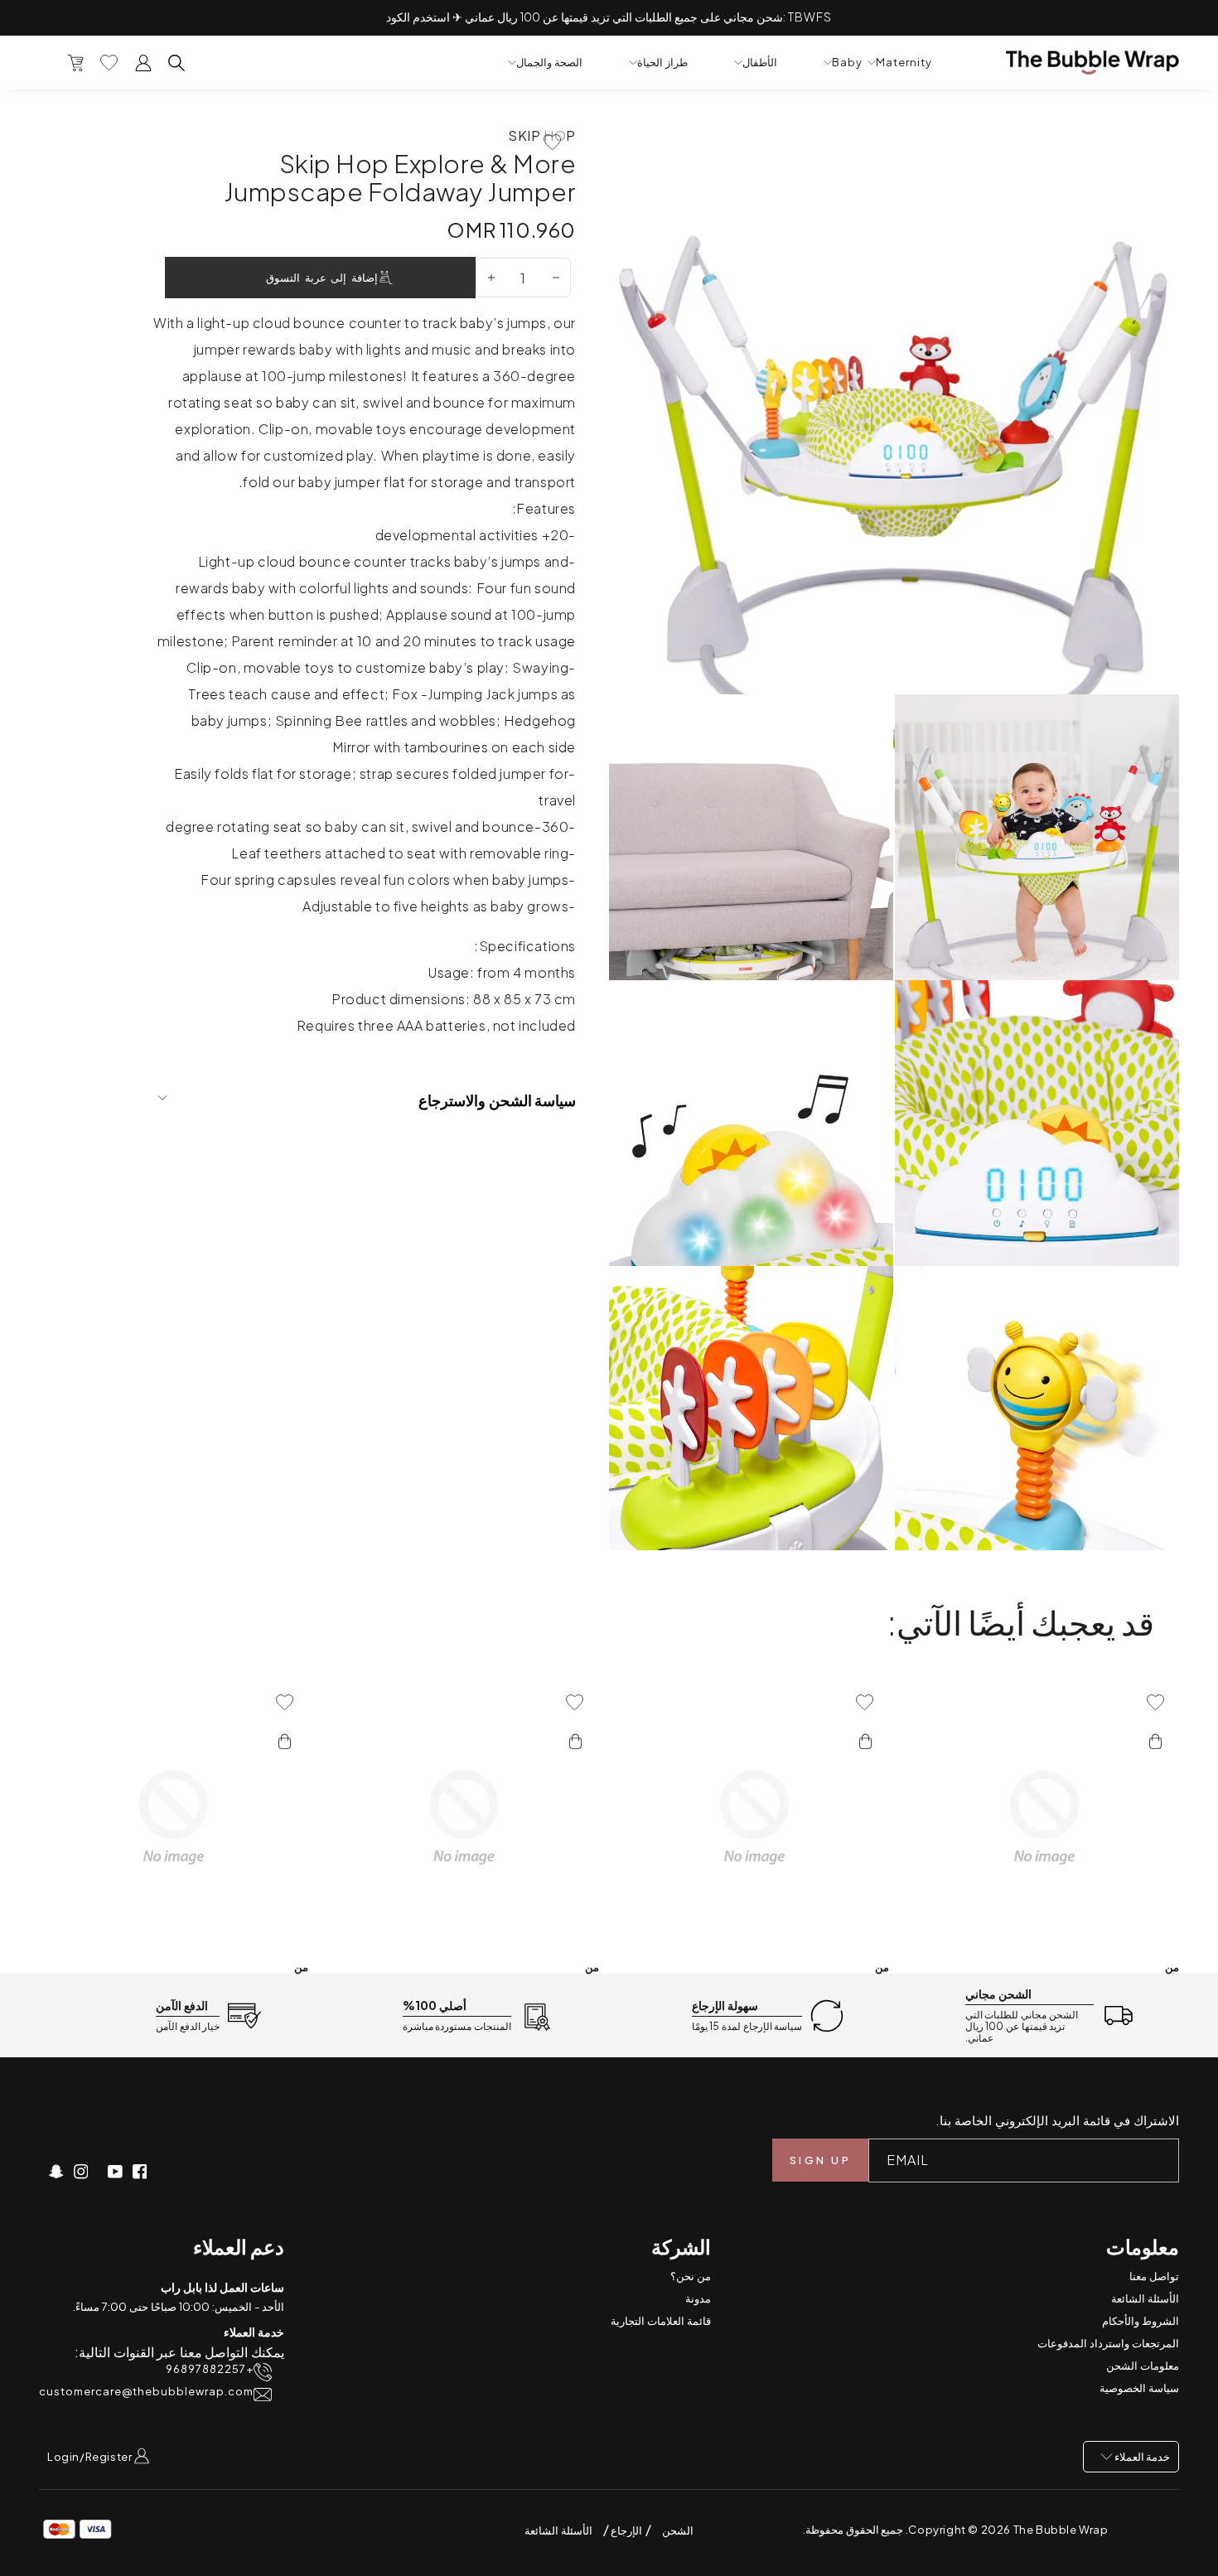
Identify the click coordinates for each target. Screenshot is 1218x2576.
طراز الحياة (662, 63)
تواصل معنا (1154, 2276)
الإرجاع (626, 2530)
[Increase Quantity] (491, 278)
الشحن (678, 2530)
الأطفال (760, 63)
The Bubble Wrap (1061, 2530)
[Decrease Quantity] (556, 278)
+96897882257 (210, 2369)
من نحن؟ (691, 2276)
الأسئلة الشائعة (1145, 2298)
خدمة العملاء (1141, 2457)
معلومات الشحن (1143, 2366)
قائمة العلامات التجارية (661, 2321)
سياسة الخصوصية (1139, 2388)
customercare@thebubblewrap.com (146, 2392)
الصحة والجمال (549, 63)
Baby (847, 63)
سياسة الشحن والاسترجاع (497, 1100)
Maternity (904, 63)
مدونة (698, 2298)
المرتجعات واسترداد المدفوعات (1108, 2343)
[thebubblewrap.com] (1092, 63)
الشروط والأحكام (1141, 2321)
